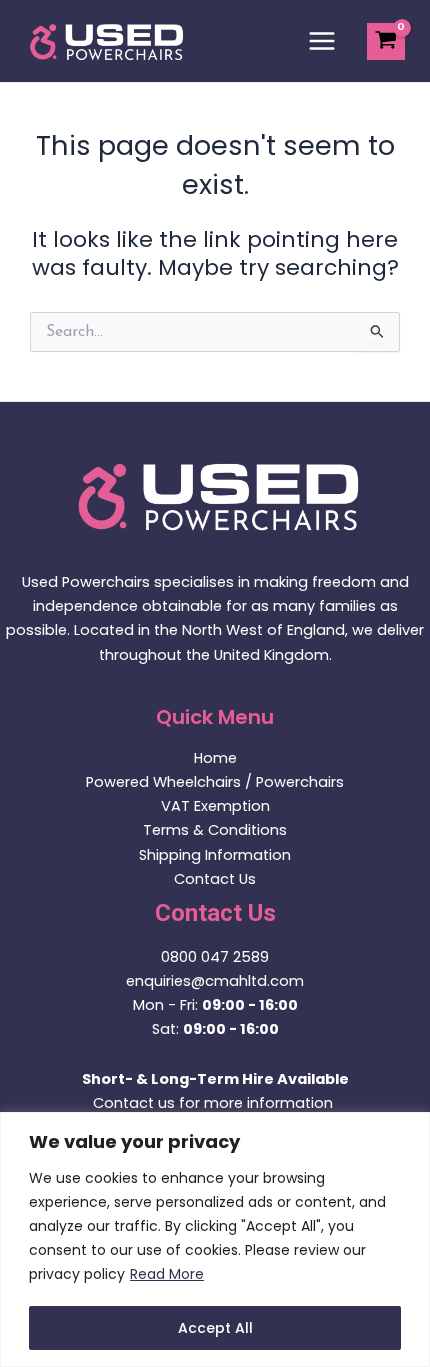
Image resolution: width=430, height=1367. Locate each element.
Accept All (215, 1328)
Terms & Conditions (215, 830)
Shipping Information (215, 855)
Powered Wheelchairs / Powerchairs (215, 782)
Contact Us (215, 879)
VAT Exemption (215, 806)
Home (215, 758)
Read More (167, 1274)
